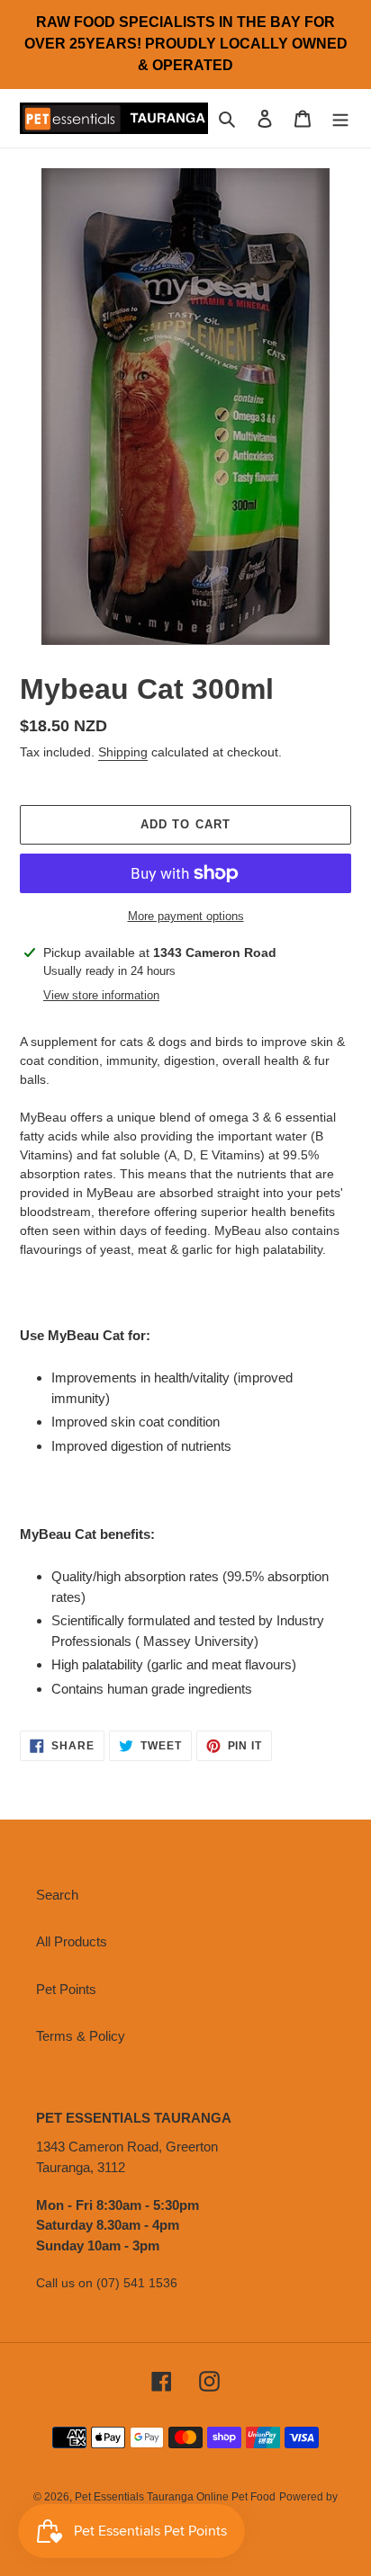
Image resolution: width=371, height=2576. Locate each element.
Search (57, 1895)
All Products (72, 1941)
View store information (101, 995)
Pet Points (66, 1989)
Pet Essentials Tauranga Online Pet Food (175, 2497)
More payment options (186, 916)
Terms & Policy (81, 2036)
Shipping (123, 752)
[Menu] (340, 118)
